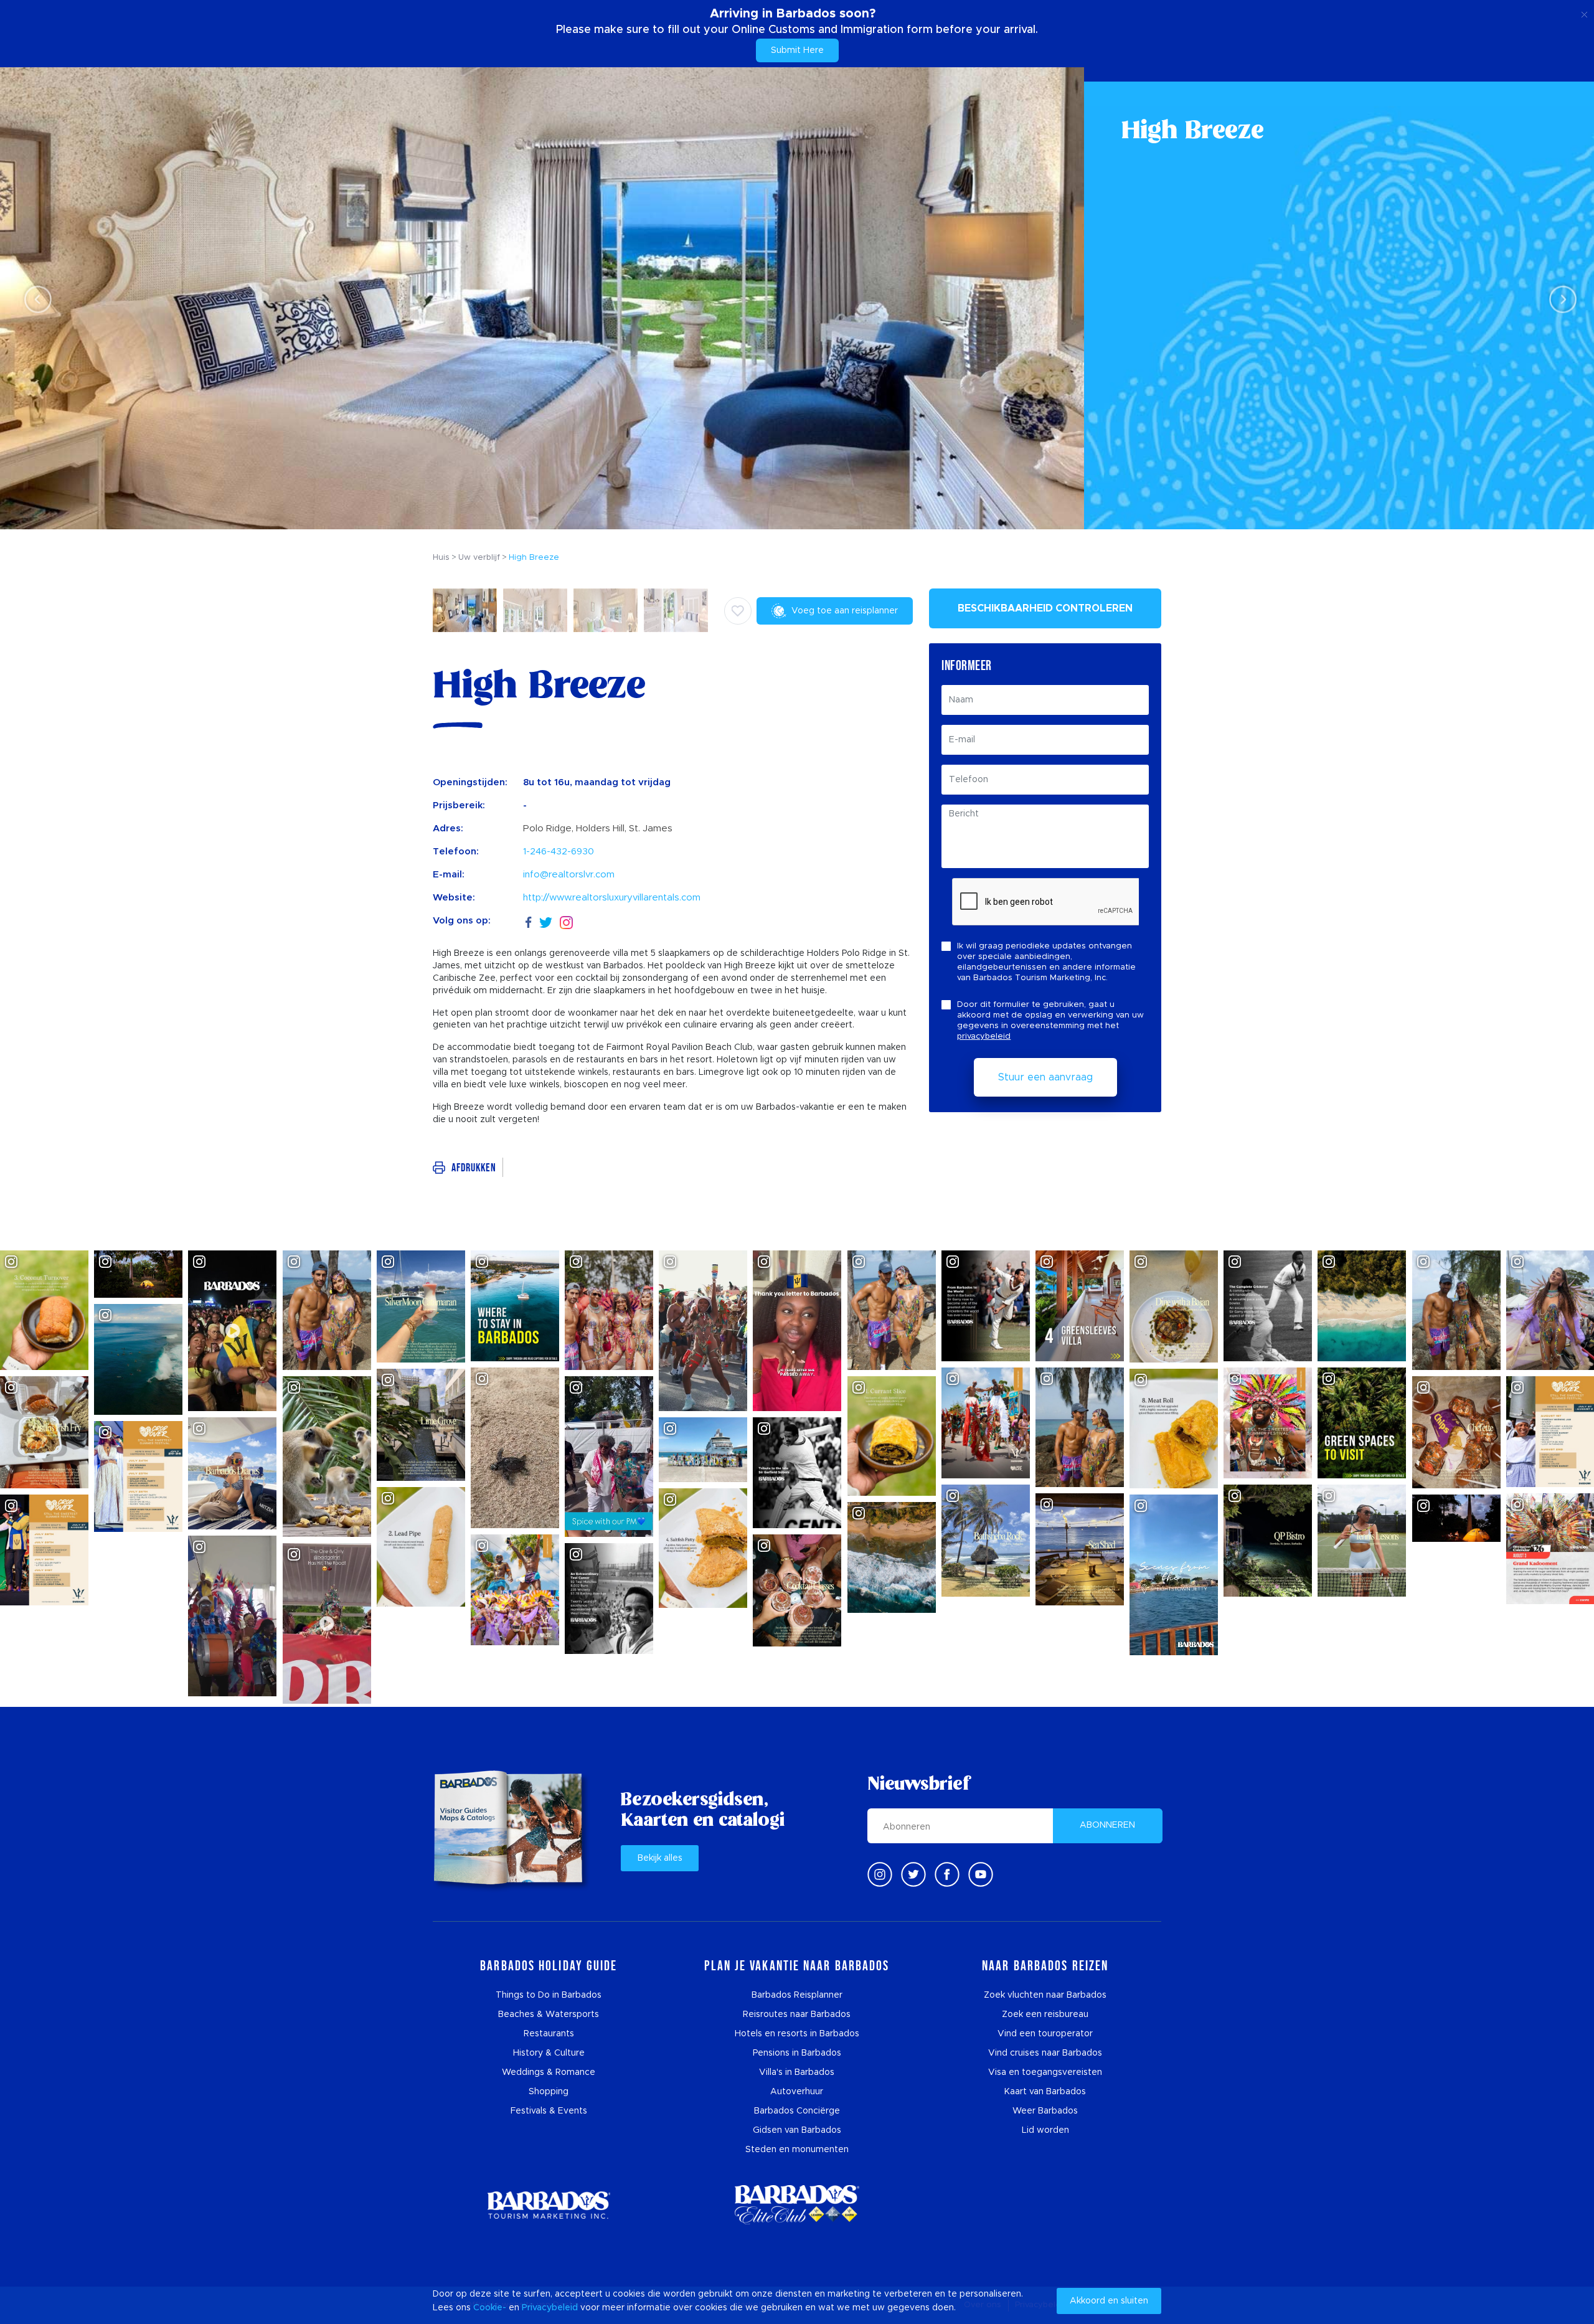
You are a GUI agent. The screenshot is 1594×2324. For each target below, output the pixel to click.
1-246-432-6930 (559, 852)
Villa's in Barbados (797, 2072)
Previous (35, 299)
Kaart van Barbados (1045, 2092)
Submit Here (797, 50)
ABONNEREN (1107, 1825)
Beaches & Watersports (549, 2015)
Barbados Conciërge (797, 2111)
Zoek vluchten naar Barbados (1045, 1995)
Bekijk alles (660, 1858)
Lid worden (1045, 2130)
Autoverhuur (797, 2092)
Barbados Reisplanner (797, 1995)
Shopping (549, 2092)
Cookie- (490, 2308)
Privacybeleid (550, 2308)
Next (1559, 299)
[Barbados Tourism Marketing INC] (549, 2205)
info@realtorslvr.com (569, 875)
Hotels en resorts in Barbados (797, 2034)
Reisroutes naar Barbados (797, 2015)
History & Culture (549, 2053)
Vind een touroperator (1045, 2034)
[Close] (1584, 12)
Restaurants (549, 2034)
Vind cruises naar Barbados (1045, 2053)
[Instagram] (566, 921)
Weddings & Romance (549, 2072)
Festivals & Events (549, 2111)
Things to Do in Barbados (549, 1995)
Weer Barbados (1045, 2111)
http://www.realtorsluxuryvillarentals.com (612, 898)
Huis (441, 558)
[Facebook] (529, 921)
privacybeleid (984, 1037)
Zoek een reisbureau (1045, 2015)
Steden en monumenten (797, 2150)
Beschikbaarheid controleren (1045, 608)
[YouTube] (981, 1874)
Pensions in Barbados (797, 2053)
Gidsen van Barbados (797, 2130)
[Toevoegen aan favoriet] (738, 611)
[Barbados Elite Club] (797, 2205)
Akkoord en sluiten (1109, 2301)
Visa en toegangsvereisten (1045, 2072)
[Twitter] (546, 921)
